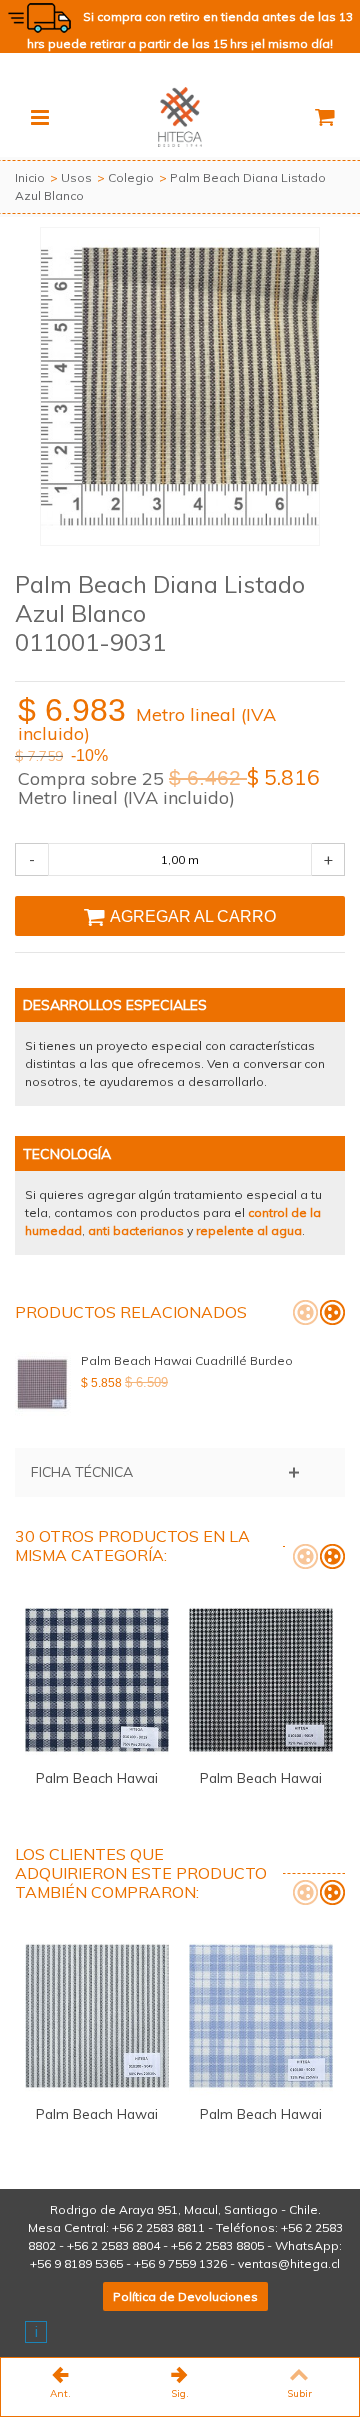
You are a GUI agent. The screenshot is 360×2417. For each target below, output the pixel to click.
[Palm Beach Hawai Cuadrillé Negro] (261, 1680)
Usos (76, 177)
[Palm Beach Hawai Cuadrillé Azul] (97, 1680)
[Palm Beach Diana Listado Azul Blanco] (180, 386)
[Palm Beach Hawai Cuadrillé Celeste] (261, 2016)
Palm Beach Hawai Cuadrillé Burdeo (187, 1360)
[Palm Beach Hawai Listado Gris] (97, 2016)
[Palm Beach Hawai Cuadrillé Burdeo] (43, 1384)
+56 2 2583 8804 (113, 2245)
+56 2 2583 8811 (158, 2227)
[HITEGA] (180, 115)
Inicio (30, 177)
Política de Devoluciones (185, 2296)
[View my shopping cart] (324, 117)
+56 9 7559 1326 (180, 2263)
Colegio (131, 177)
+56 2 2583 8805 (217, 2245)
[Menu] (40, 117)
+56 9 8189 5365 (76, 2263)
